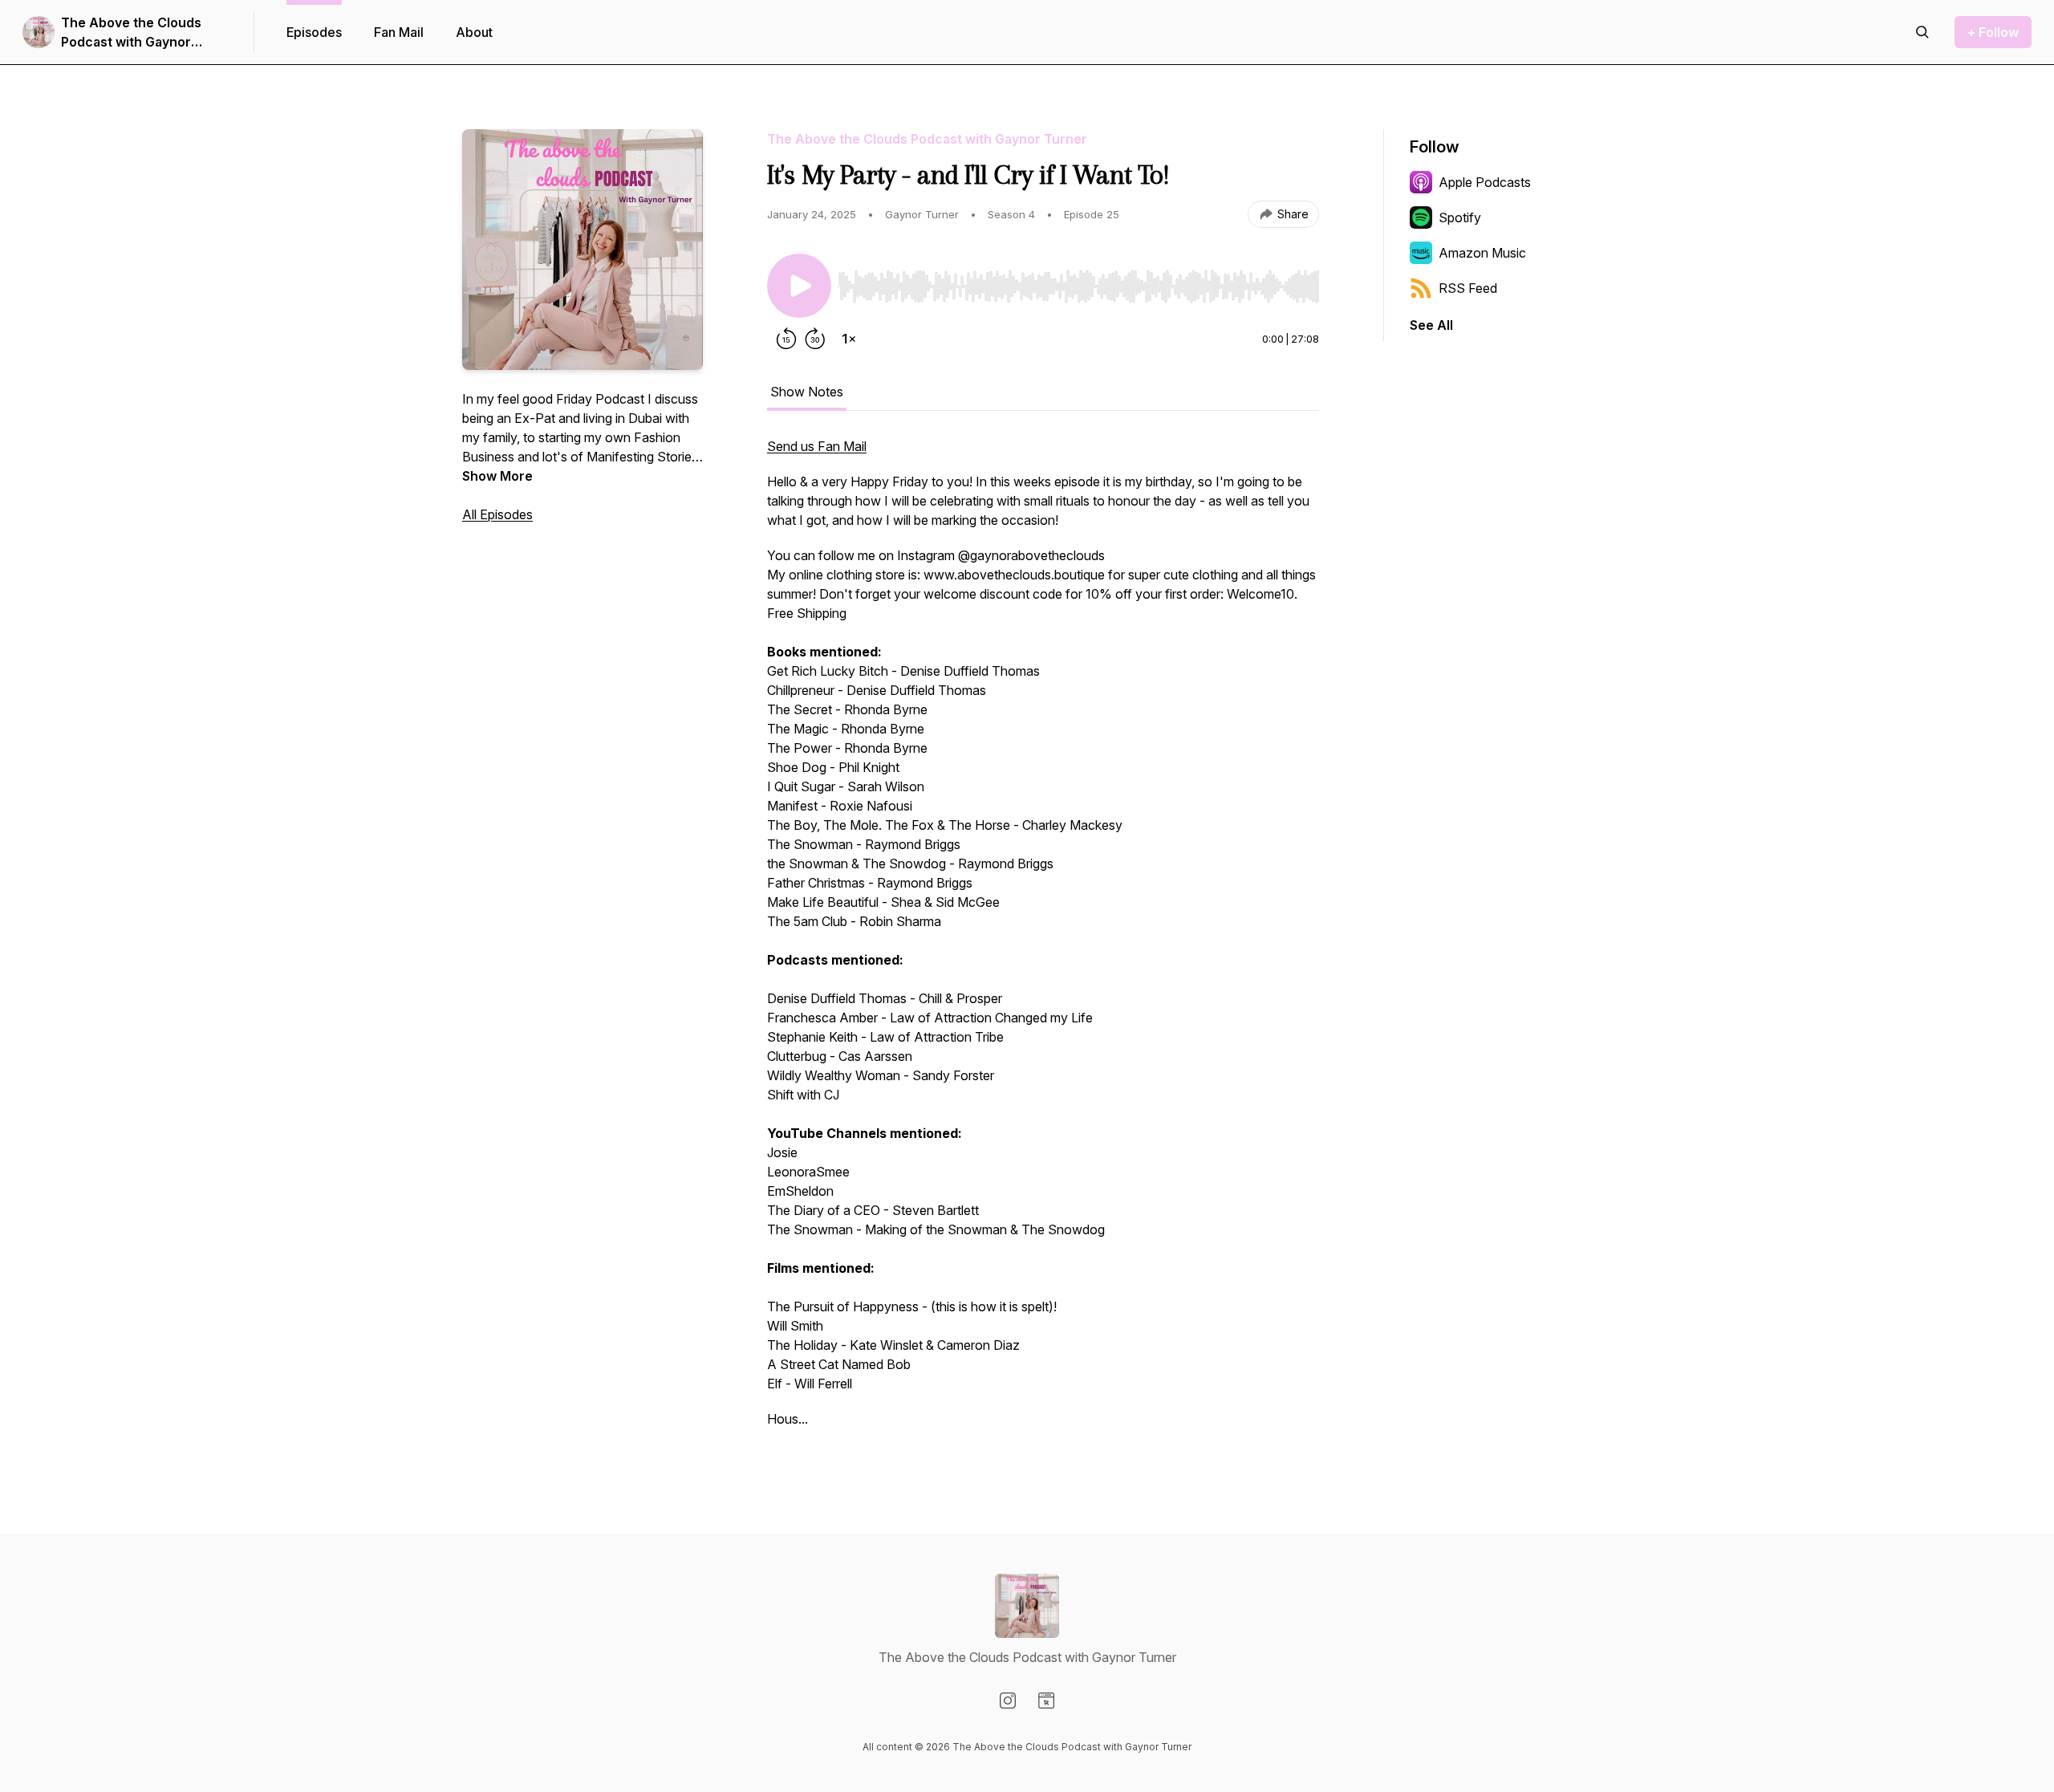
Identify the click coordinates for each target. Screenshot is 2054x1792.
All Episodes (497, 514)
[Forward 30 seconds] (815, 339)
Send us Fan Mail (817, 446)
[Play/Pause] (799, 286)
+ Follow (1993, 32)
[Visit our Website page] (1046, 1701)
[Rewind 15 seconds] (786, 339)
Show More (497, 476)
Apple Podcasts (1485, 182)
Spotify (1460, 217)
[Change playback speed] (849, 339)
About (474, 32)
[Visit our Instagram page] (1008, 1701)
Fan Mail (399, 32)
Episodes (314, 32)
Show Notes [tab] (807, 392)
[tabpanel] (1043, 941)
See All (1431, 325)
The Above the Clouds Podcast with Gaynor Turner (131, 33)
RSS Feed (1468, 288)
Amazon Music (1482, 253)
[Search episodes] (1922, 32)
